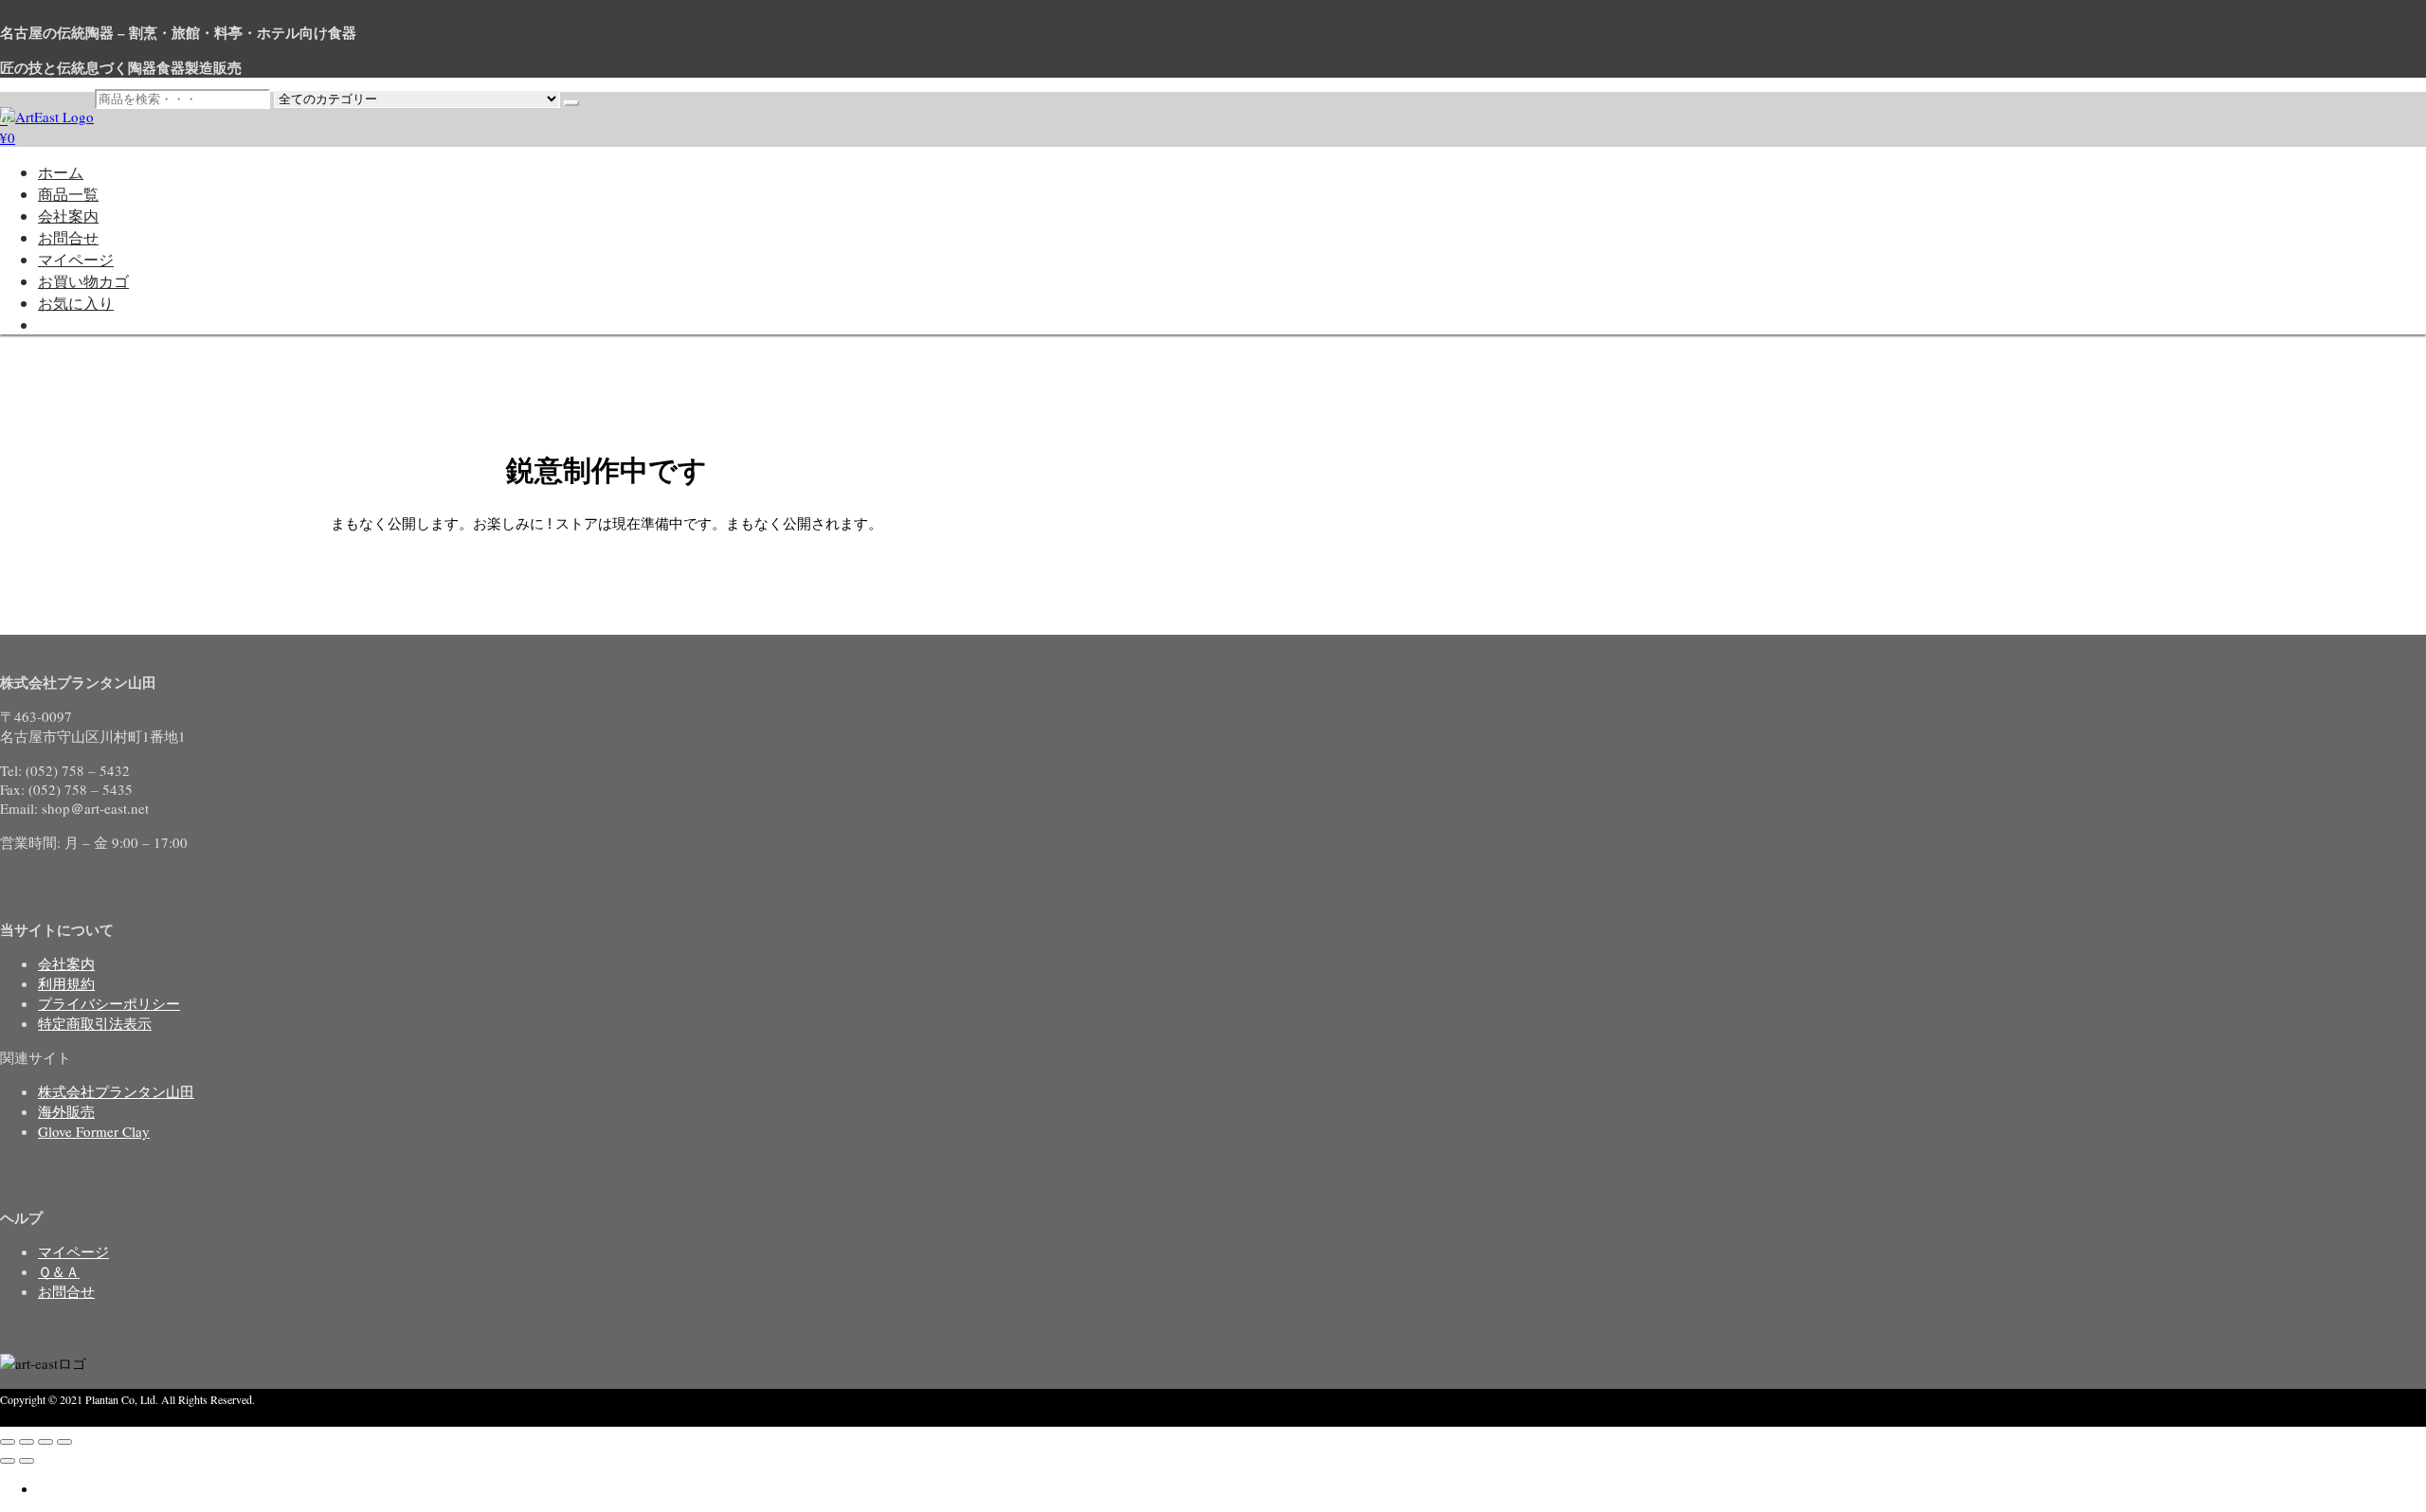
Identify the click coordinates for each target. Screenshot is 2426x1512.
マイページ (76, 259)
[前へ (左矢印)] (8, 1461)
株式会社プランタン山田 (116, 1091)
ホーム (61, 172)
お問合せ (68, 237)
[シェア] (45, 1442)
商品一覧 (68, 194)
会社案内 (68, 216)
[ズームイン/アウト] (8, 1442)
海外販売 (66, 1111)
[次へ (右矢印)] (27, 1461)
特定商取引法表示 (95, 1023)
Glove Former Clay (94, 1131)
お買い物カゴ (83, 281)
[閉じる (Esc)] (64, 1442)
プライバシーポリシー (109, 1003)
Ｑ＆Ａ (59, 1271)
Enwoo (99, 1417)
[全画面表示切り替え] (27, 1442)
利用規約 (66, 983)
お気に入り (76, 303)
